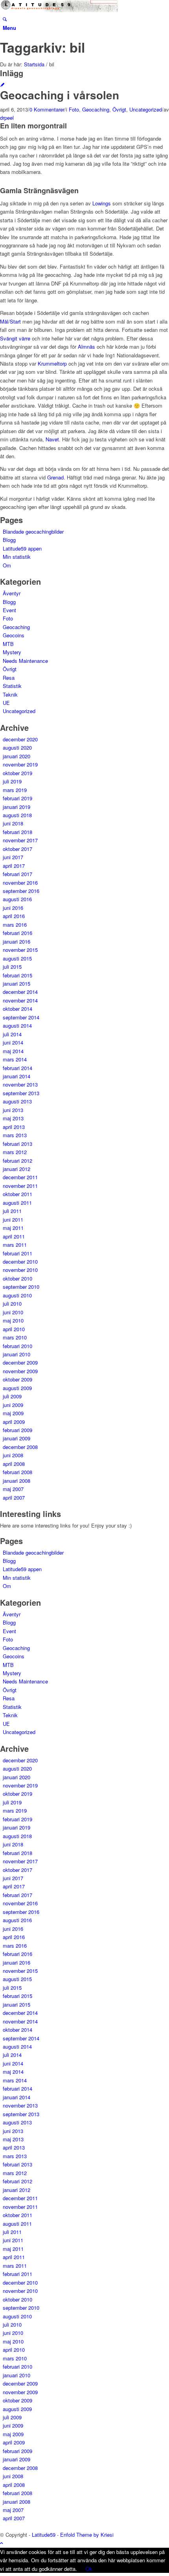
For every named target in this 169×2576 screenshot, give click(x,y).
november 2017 (20, 840)
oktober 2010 (17, 1278)
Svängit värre (15, 338)
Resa (9, 678)
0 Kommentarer (47, 109)
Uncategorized (146, 109)
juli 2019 (12, 781)
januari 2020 (17, 756)
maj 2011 (13, 1228)
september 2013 (21, 1093)
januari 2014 (17, 1076)
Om (7, 565)
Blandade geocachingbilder (33, 531)
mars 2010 (15, 1337)
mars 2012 (15, 1152)
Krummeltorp (52, 363)
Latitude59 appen (22, 548)
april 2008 (14, 1464)
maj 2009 (13, 1413)
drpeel (7, 118)
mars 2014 (15, 1059)
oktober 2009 (17, 1379)
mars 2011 (15, 1245)
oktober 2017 (17, 849)
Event (9, 610)
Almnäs (86, 347)
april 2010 (14, 1329)
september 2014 (21, 1017)
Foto (74, 109)
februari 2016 (17, 933)
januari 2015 (17, 983)
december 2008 (20, 1447)
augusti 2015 (17, 958)
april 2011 (14, 1236)
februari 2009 (17, 1430)
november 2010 (20, 1270)
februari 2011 (17, 1253)
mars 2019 (15, 790)
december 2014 (20, 992)
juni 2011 (13, 1219)
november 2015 (20, 950)
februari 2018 (17, 832)
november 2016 (20, 883)
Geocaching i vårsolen (60, 95)
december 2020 (20, 739)
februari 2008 (17, 1472)
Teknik (10, 694)
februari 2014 (17, 1068)
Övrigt (119, 109)
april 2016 (14, 916)
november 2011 (20, 1186)
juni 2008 (13, 1455)
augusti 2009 (17, 1388)
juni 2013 (13, 1110)
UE (6, 703)
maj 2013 (13, 1118)
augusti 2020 (17, 747)
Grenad (55, 477)
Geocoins (14, 635)
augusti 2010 (17, 1295)
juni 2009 (13, 1405)
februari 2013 (17, 1144)
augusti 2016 (17, 899)
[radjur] (2, 85)
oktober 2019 (17, 773)
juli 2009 (12, 1396)
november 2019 (20, 764)
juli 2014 (12, 1034)
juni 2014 (13, 1042)
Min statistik (17, 557)
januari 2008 (17, 1481)
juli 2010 (12, 1304)
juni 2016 (13, 908)
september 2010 (21, 1287)
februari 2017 (17, 874)
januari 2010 (17, 1354)
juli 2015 (12, 967)
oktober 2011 (17, 1194)
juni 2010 (13, 1312)
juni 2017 (13, 857)
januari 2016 (17, 941)
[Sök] (5, 19)
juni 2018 (13, 823)
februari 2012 (17, 1161)
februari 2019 (17, 798)
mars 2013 (15, 1135)
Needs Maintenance (25, 661)
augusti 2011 (17, 1203)
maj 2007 (13, 1489)
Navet (52, 439)
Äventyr (12, 593)
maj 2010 (13, 1320)
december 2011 (20, 1177)
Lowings (102, 203)
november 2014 (20, 1000)
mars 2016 (15, 925)
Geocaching (96, 109)
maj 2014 (13, 1051)
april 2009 (14, 1422)
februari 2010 (17, 1346)
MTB (8, 644)
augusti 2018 (17, 815)
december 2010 (20, 1261)
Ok (89, 2569)
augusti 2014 (17, 1025)
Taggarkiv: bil (42, 47)
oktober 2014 (17, 1009)
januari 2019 (17, 807)
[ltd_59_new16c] (59, 10)
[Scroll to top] (2, 2543)
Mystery (12, 652)
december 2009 (20, 1362)
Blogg (9, 540)
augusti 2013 (17, 1101)
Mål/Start (10, 321)
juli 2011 (12, 1211)
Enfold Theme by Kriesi (87, 2535)
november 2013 (20, 1084)
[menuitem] (86, 19)
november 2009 (20, 1371)
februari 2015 (17, 975)
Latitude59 (44, 2535)
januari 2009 (17, 1438)
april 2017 (14, 866)
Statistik (12, 686)
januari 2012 (17, 1169)
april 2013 (14, 1127)
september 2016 (21, 891)
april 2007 (14, 1497)
